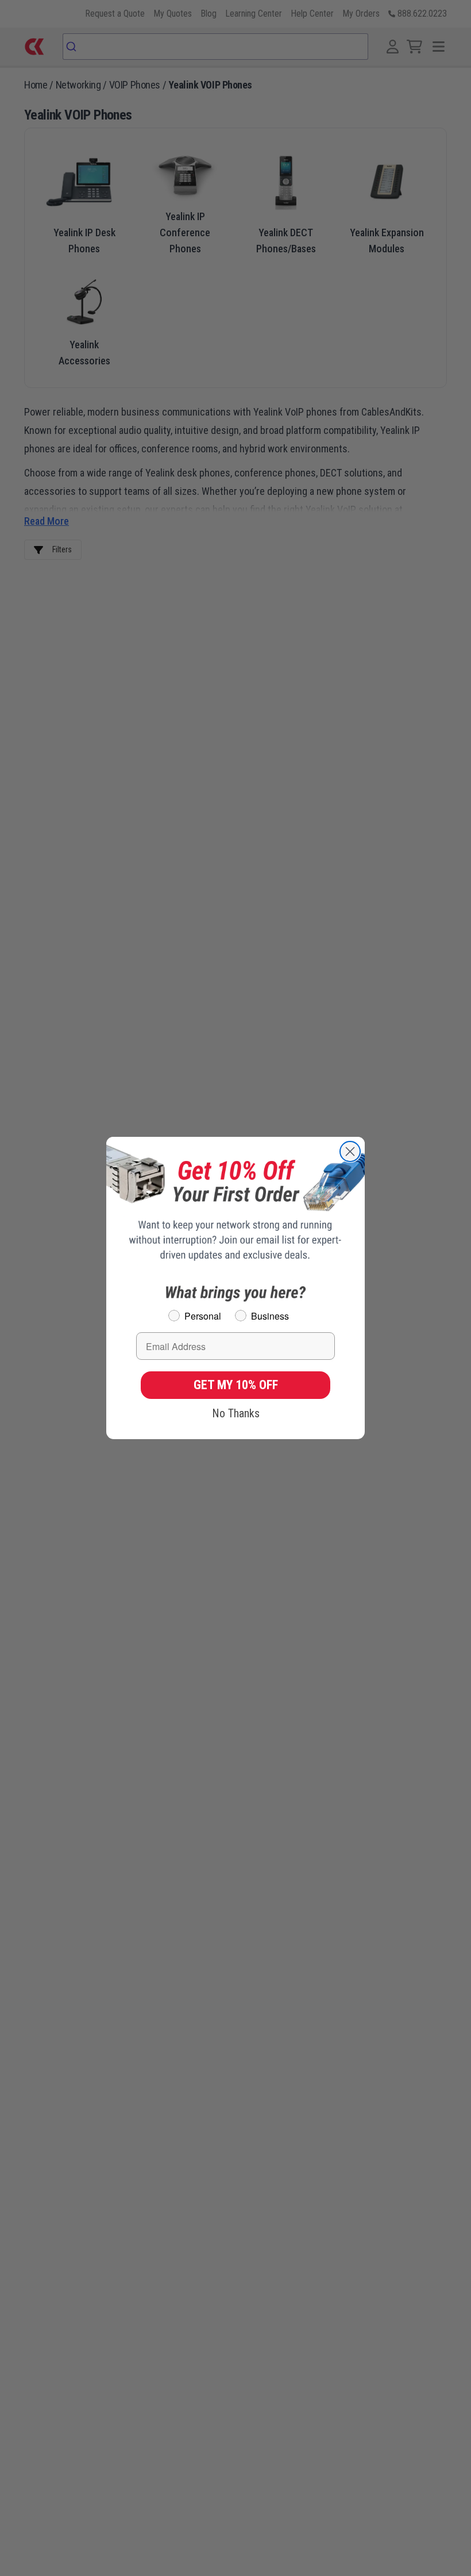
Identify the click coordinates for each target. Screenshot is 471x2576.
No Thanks (236, 1413)
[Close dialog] (350, 1151)
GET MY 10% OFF (236, 1385)
